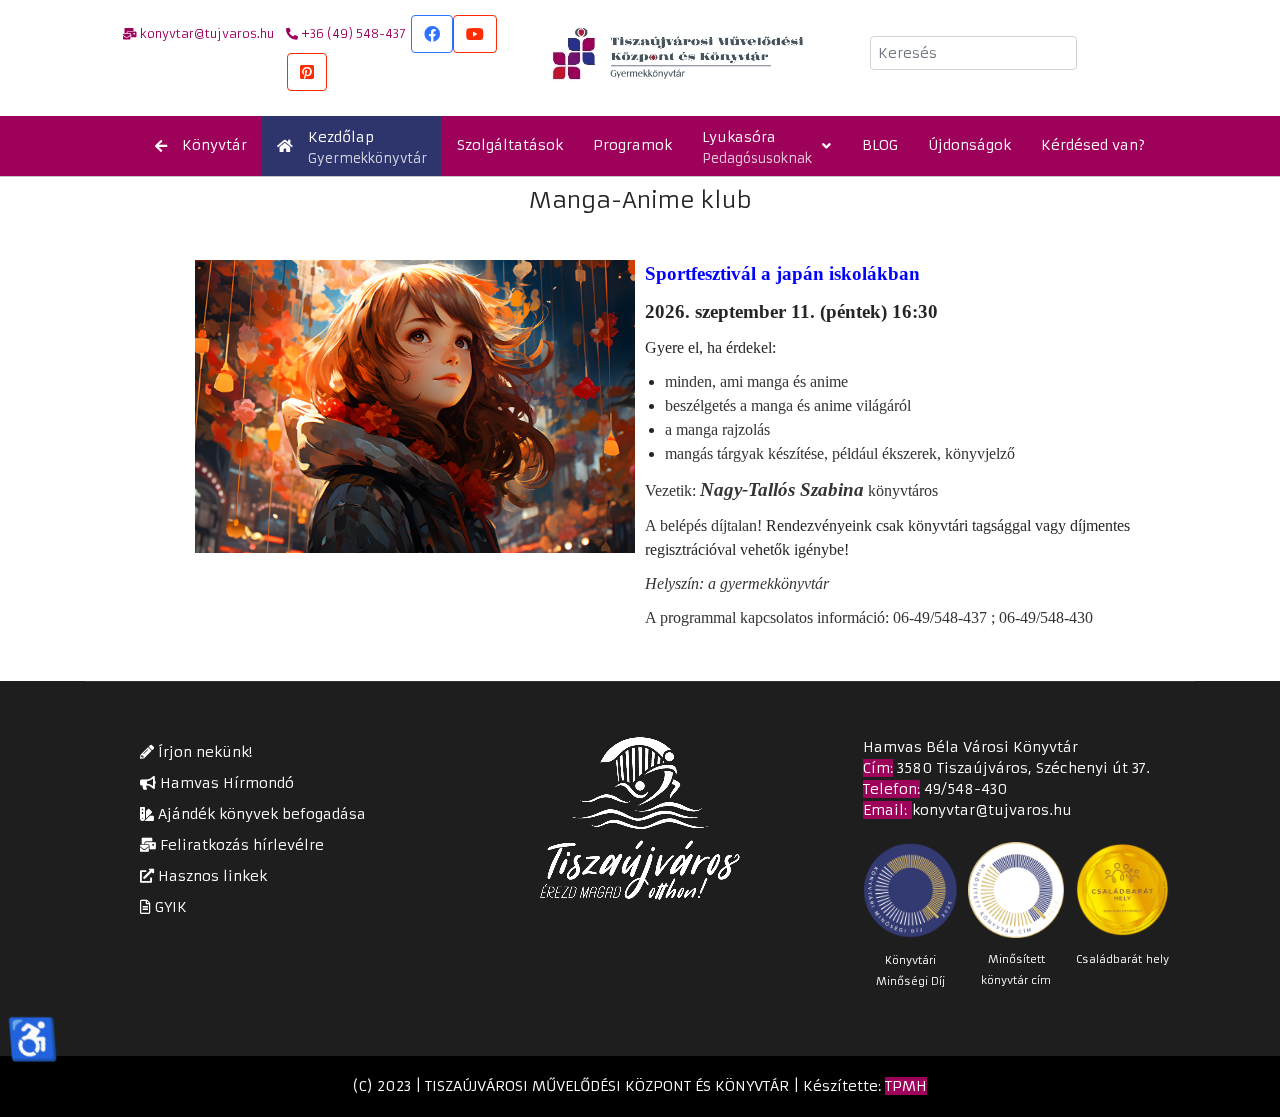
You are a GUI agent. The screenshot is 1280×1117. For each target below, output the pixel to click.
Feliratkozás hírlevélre (240, 845)
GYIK (169, 907)
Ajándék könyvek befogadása (260, 814)
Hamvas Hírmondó (225, 783)
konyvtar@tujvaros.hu (992, 810)
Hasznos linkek (210, 876)
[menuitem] (201, 146)
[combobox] (973, 53)
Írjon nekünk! (203, 752)
